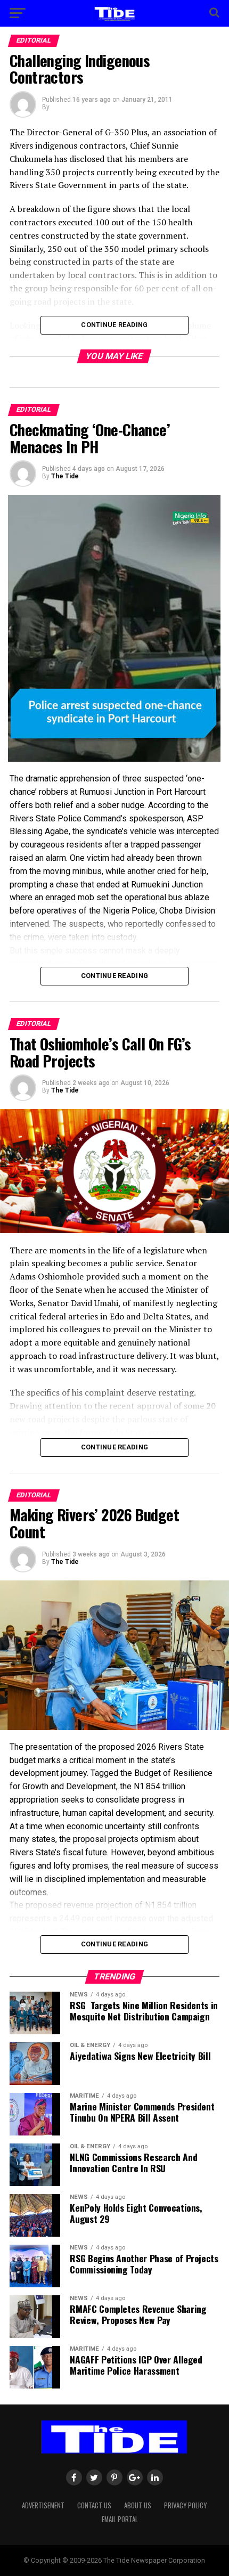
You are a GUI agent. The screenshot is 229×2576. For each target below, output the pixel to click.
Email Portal (120, 2519)
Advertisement (43, 2505)
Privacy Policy (185, 2505)
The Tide (65, 476)
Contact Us (94, 2505)
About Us (138, 2505)
